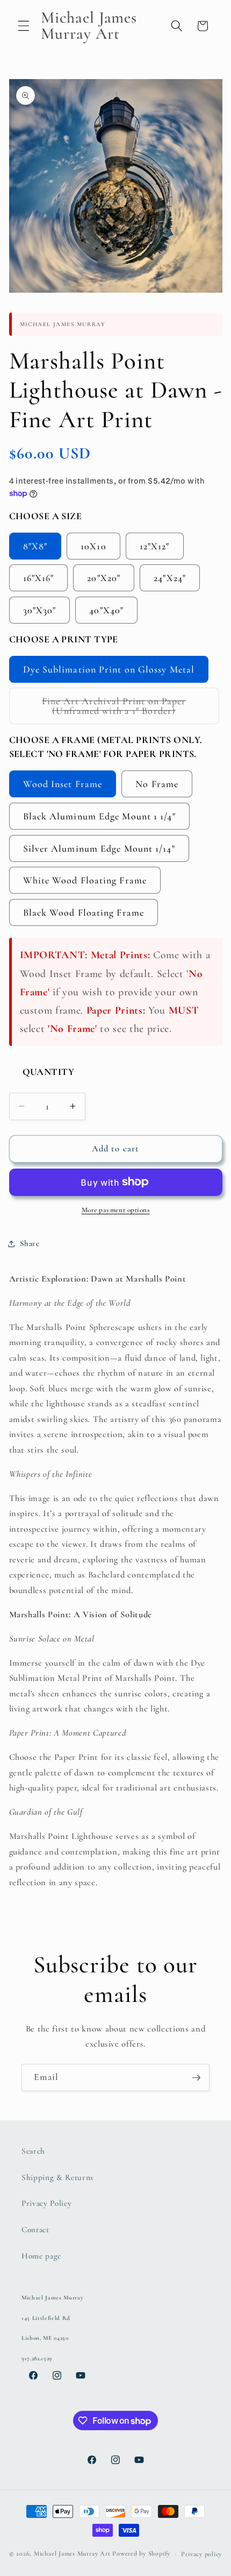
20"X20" (104, 578)
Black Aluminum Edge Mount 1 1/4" (99, 816)
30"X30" (40, 610)
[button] (24, 26)
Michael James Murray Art (72, 2554)
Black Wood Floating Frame (84, 912)
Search (33, 2151)
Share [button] (30, 1243)
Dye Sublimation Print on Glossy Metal (109, 669)
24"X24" (170, 578)
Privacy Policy (46, 2203)
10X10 (93, 546)
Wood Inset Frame (63, 784)
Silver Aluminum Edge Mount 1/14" (99, 848)
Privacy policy (201, 2554)
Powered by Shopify (141, 2554)
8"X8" (35, 546)
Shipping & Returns (57, 2177)
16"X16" (39, 578)
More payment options (116, 1210)
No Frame (157, 784)
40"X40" (106, 610)
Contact (35, 2230)
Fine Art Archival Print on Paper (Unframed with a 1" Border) (131, 710)
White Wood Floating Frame (85, 880)
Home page (41, 2256)
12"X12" (155, 546)
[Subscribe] (196, 2078)
